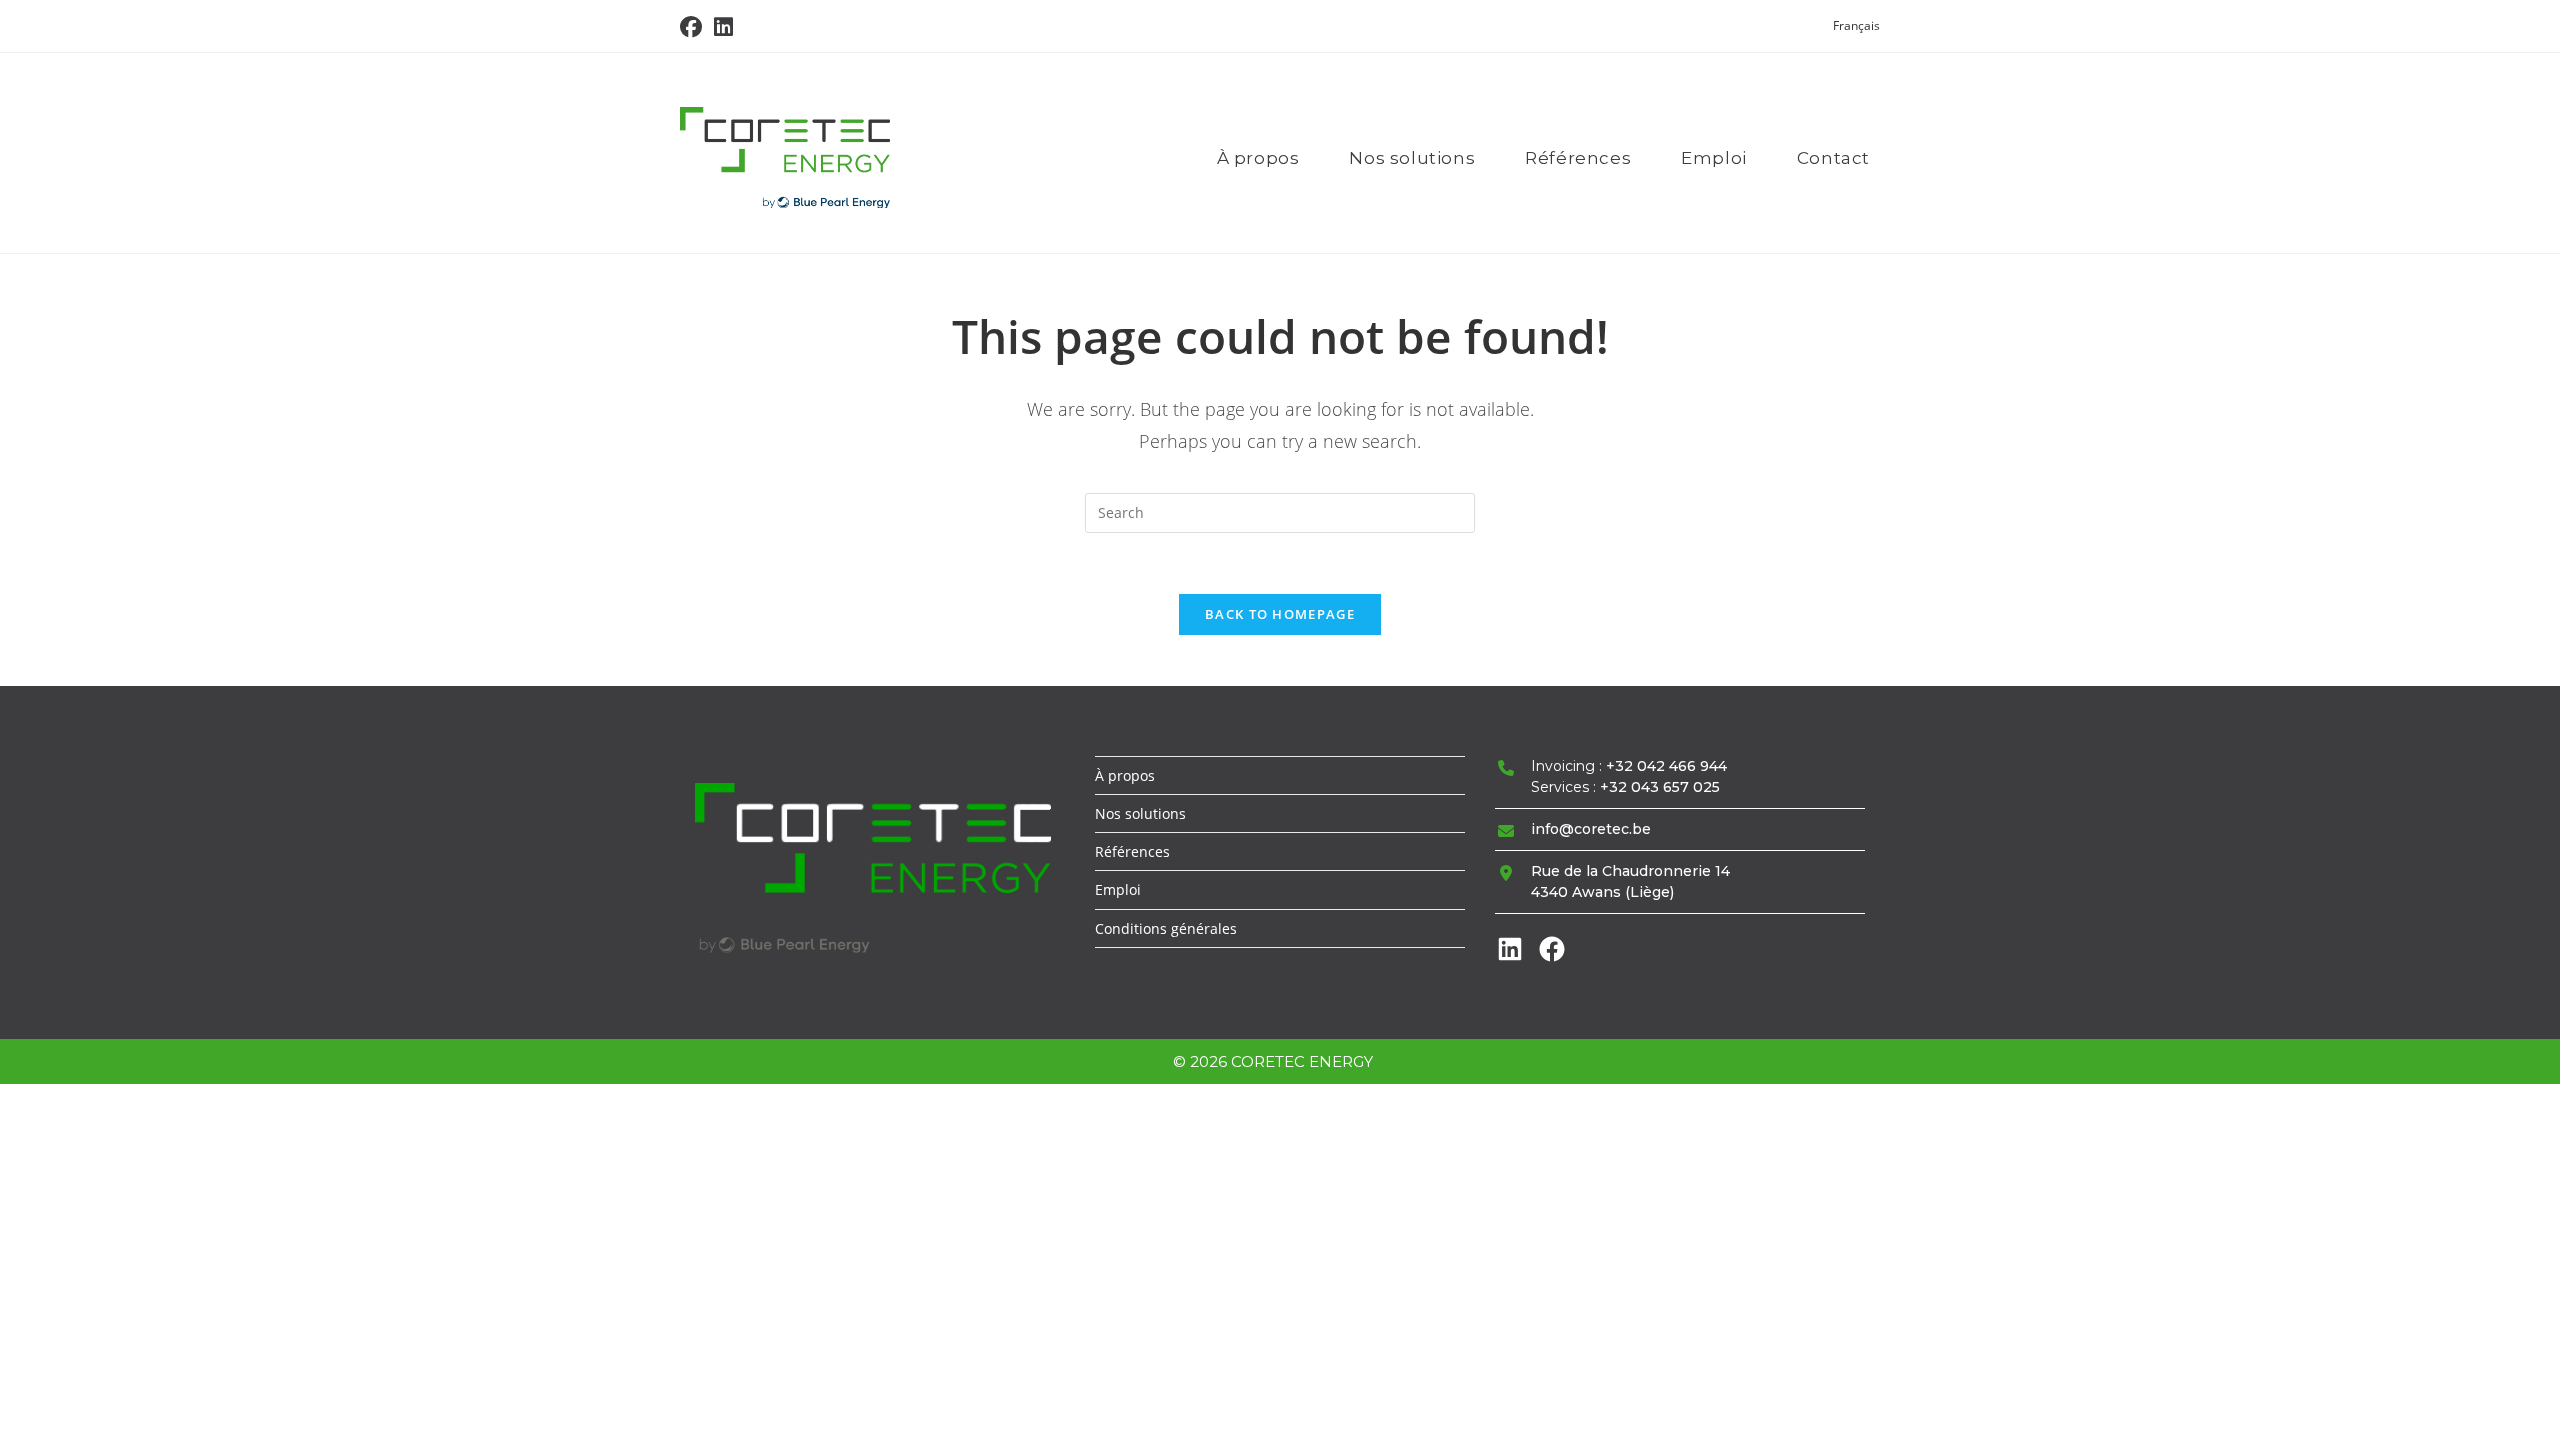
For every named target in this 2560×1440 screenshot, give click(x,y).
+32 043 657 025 (1660, 787)
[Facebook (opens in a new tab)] (694, 27)
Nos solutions (1140, 813)
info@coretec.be (1591, 829)
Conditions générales (1166, 928)
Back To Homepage (1280, 614)
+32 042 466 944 (1666, 766)
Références (1132, 851)
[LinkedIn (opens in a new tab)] (723, 27)
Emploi (1118, 889)
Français (1856, 25)
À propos (1125, 775)
